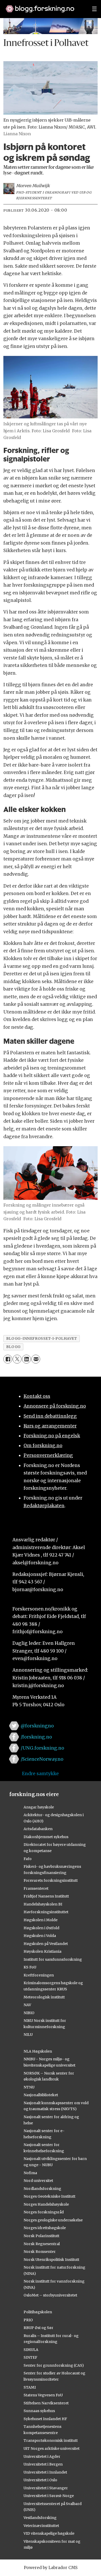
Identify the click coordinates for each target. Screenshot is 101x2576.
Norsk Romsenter (40, 2252)
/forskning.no (36, 1737)
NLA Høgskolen (38, 2051)
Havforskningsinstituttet (46, 1912)
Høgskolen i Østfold (41, 1928)
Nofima (30, 2173)
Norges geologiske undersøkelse (53, 2220)
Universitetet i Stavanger (46, 2488)
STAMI (30, 2387)
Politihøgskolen (38, 2312)
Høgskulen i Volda (40, 1936)
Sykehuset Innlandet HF (45, 2419)
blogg (13, 1347)
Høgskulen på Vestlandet (46, 1944)
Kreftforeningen (39, 1975)
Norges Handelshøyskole (46, 2204)
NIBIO (29, 2013)
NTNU (29, 2087)
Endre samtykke (40, 1774)
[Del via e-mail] (36, 1359)
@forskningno (37, 1726)
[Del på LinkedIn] (26, 1359)
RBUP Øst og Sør (38, 2328)
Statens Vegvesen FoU (43, 2395)
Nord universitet (38, 2181)
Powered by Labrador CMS (51, 2568)
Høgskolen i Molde (41, 1920)
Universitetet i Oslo (40, 2480)
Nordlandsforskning (42, 2189)
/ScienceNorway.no (42, 1759)
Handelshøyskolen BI (43, 1904)
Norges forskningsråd (44, 2212)
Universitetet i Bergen (43, 2464)
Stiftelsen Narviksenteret (46, 2403)
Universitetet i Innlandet (45, 2472)
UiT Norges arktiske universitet (52, 2449)
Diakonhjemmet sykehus (46, 1837)
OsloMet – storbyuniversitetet (50, 2295)
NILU (28, 2035)
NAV (27, 2005)
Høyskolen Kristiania (42, 1951)
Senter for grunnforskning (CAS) (54, 2365)
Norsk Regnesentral (42, 2244)
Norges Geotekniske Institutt (49, 2196)
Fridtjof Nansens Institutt (46, 1896)
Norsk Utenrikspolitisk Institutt (51, 2260)
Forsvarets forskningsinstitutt (51, 1880)
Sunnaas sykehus (39, 2411)
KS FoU (30, 1967)
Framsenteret (36, 1888)
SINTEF (30, 2357)
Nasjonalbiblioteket (41, 2095)
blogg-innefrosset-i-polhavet (42, 1338)
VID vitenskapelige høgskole (49, 2533)
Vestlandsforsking (40, 2518)
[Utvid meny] (95, 9)
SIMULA (31, 2350)
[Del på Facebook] (8, 1359)
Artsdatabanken (38, 1829)
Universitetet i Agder (42, 2457)
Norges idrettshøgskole (45, 2228)
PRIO (28, 2320)
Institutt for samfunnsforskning (53, 1959)
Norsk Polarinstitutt (41, 2236)
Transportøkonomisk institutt (51, 2441)
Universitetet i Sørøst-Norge (49, 2496)
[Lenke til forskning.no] (44, 6)
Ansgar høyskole (39, 1807)
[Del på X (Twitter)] (17, 1359)
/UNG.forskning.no (42, 1748)
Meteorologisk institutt (44, 1997)
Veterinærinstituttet (41, 2526)
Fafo (28, 1859)
